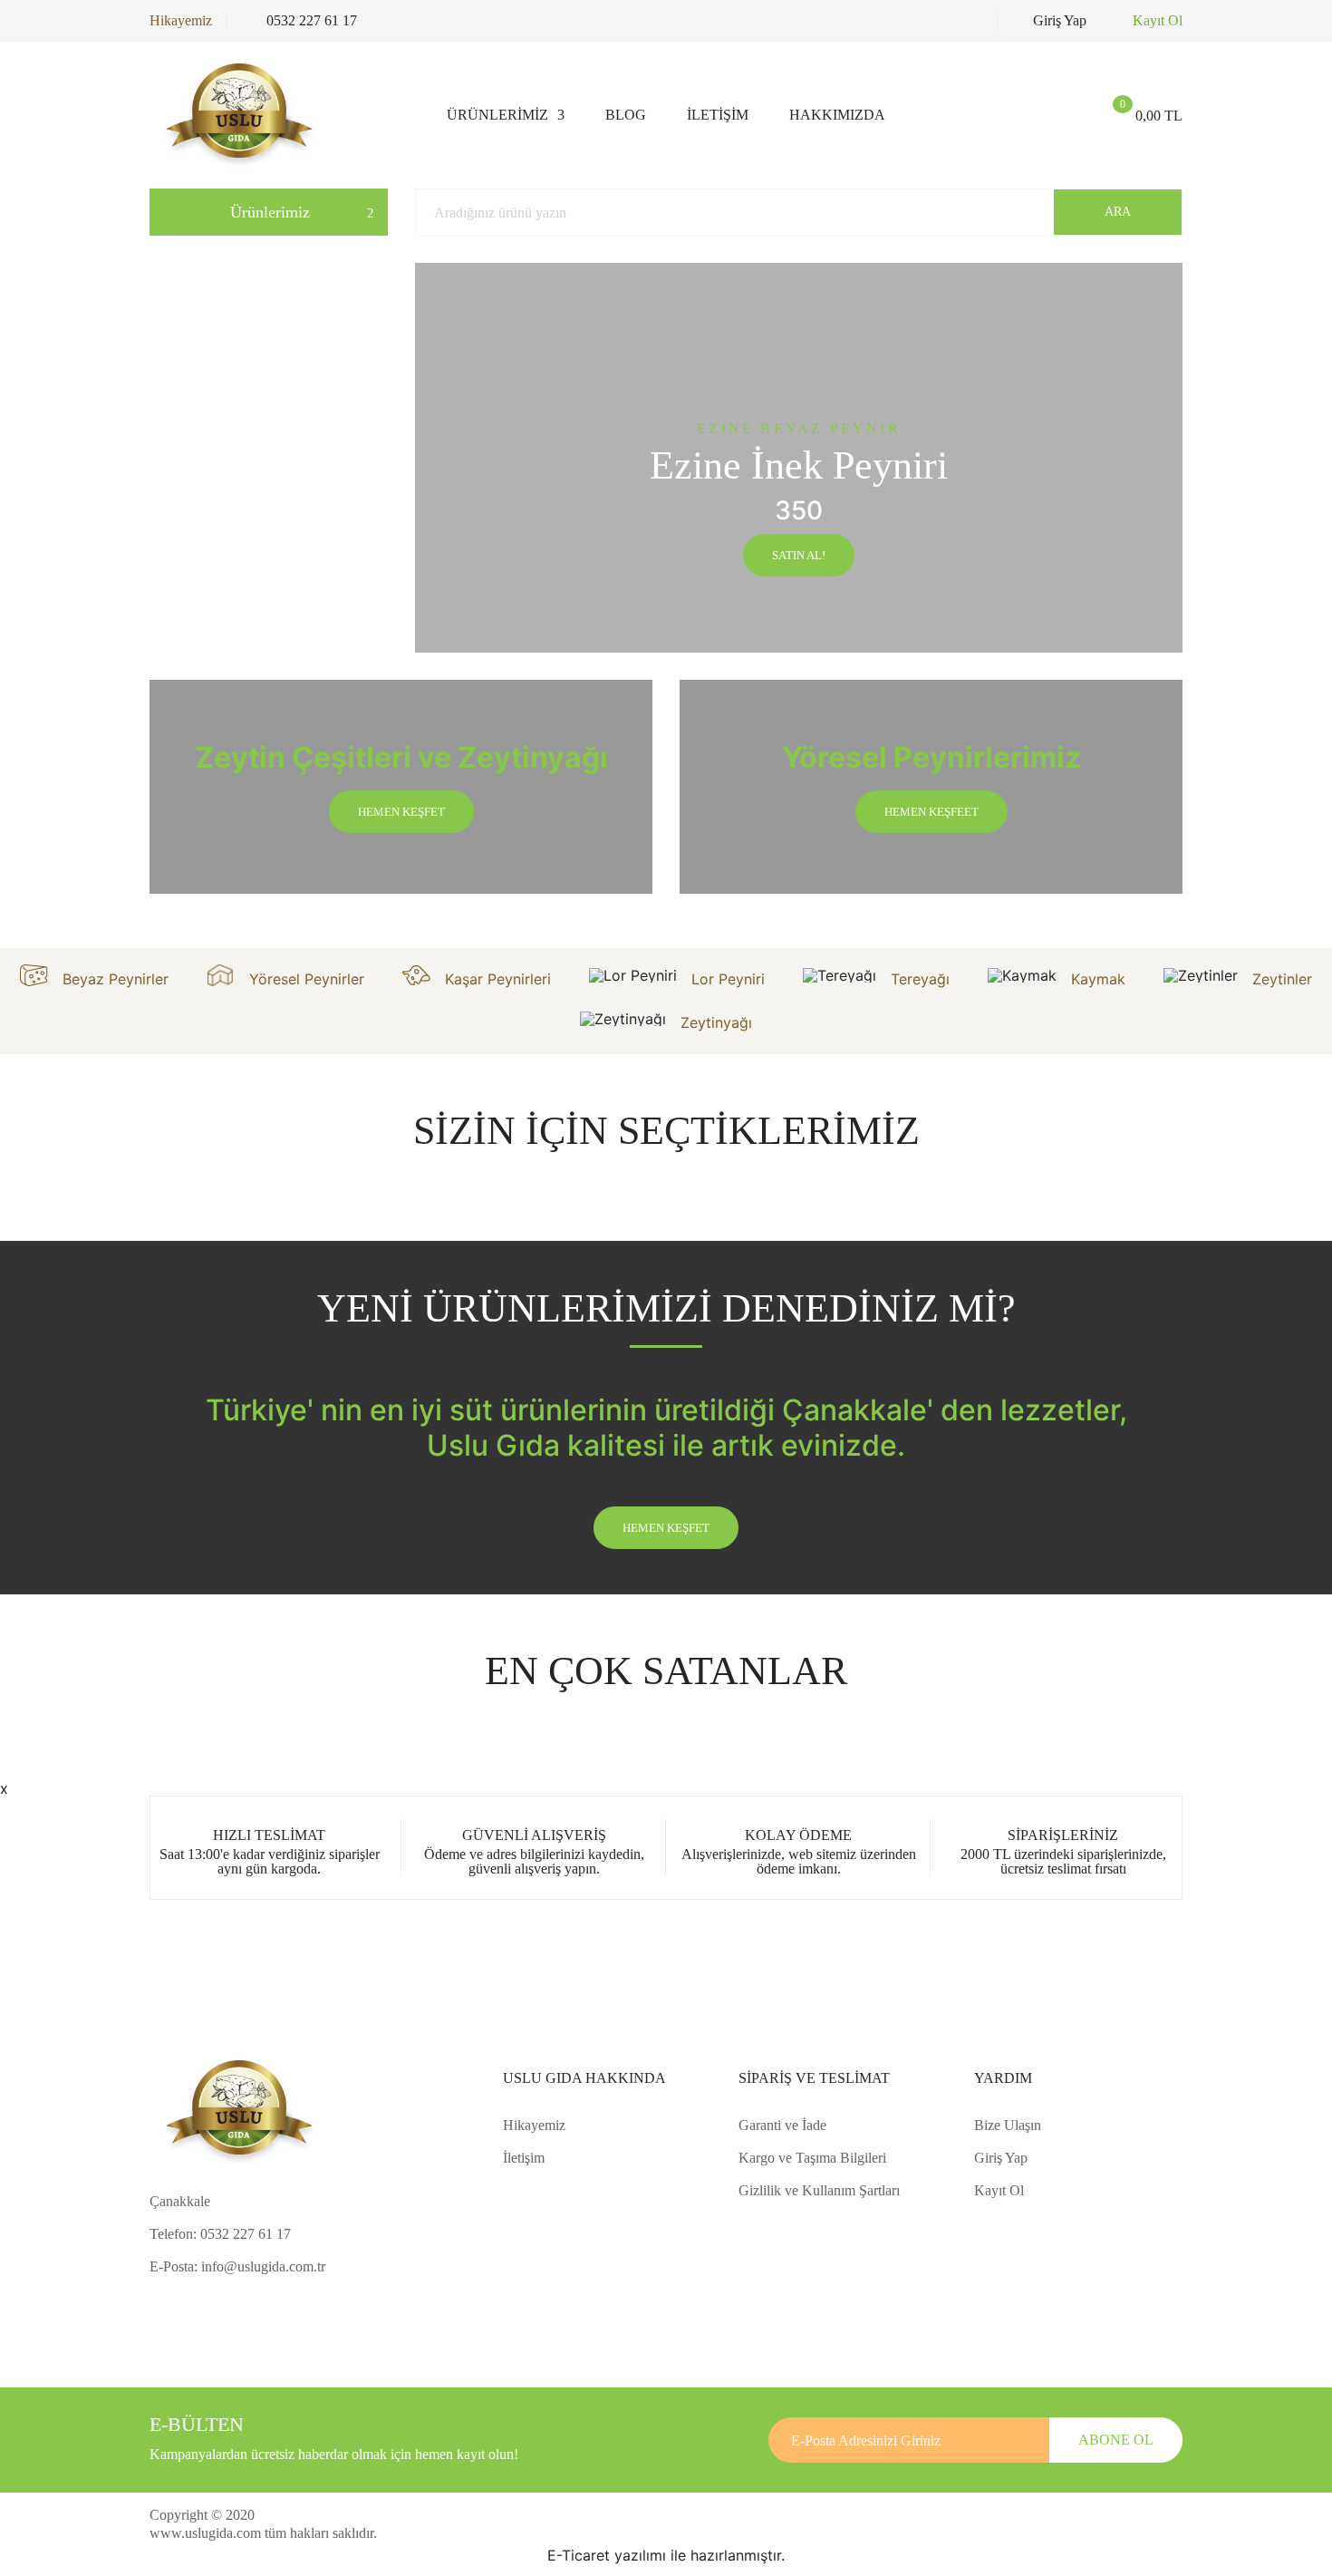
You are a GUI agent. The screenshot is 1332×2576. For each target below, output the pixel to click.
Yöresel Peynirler (307, 979)
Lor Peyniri (728, 979)
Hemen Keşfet (666, 1528)
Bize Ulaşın (1008, 2125)
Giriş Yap (1060, 21)
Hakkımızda (837, 115)
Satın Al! (799, 555)
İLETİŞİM (718, 115)
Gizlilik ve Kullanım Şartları (819, 2190)
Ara (1118, 212)
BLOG (626, 115)
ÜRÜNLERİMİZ (497, 115)
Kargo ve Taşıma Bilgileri (812, 2158)
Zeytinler (1282, 979)
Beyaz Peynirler (116, 979)
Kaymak (1098, 979)
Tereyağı (920, 979)
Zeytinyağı (716, 1022)
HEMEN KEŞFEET (931, 812)
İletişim (524, 2158)
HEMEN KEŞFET (401, 812)
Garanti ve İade (782, 2125)
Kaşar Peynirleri (498, 979)
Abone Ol (1116, 2440)
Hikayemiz (181, 21)
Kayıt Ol (1158, 21)
